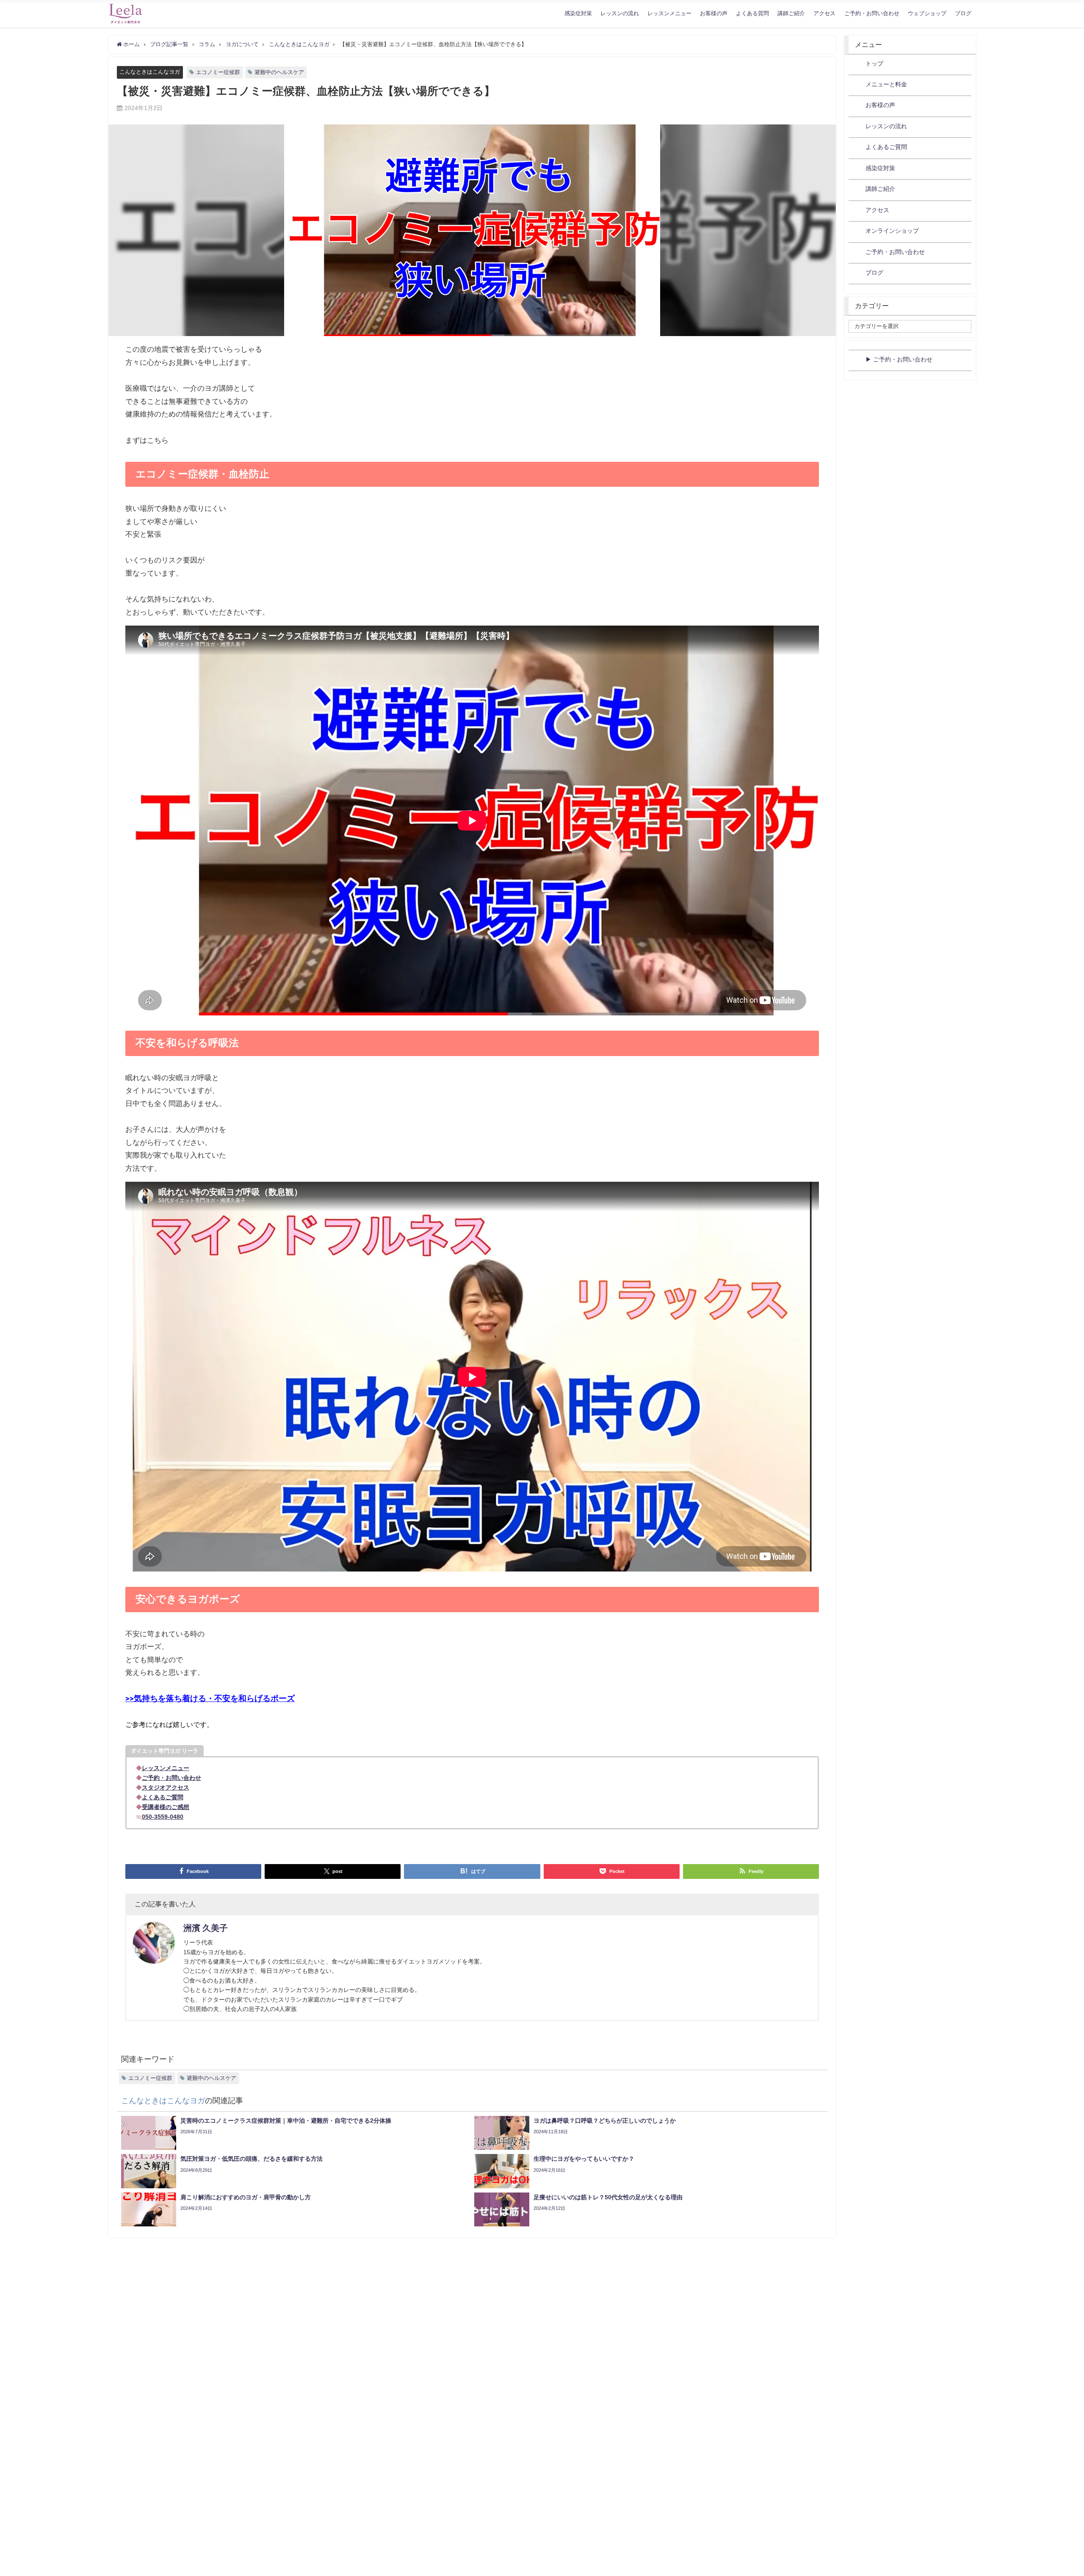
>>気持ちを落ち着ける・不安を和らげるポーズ (210, 1699)
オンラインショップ (892, 231)
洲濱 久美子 (206, 1928)
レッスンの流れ (620, 13)
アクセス (824, 13)
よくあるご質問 (886, 147)
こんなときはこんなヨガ (150, 72)
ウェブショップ (927, 13)
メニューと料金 (886, 84)
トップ (874, 63)
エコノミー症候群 (218, 72)
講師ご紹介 (791, 13)
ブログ (963, 13)
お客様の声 (714, 13)
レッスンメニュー (669, 13)
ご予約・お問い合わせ (872, 13)
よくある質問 (752, 13)
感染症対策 (578, 13)
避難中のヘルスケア (279, 72)
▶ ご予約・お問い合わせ (899, 359)
